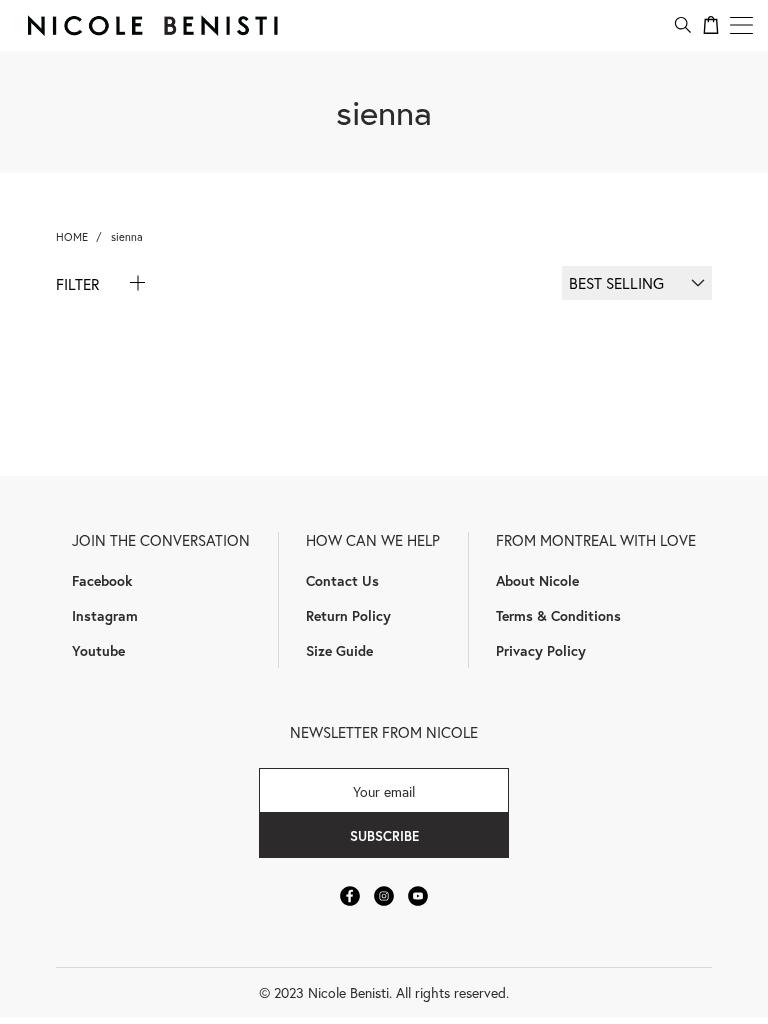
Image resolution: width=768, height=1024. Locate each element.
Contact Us (342, 580)
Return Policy (348, 615)
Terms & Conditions (558, 615)
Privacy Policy (541, 650)
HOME (72, 236)
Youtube (98, 650)
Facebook (102, 580)
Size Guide (339, 650)
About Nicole (537, 580)
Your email (384, 790)
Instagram (105, 615)
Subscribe (384, 836)
